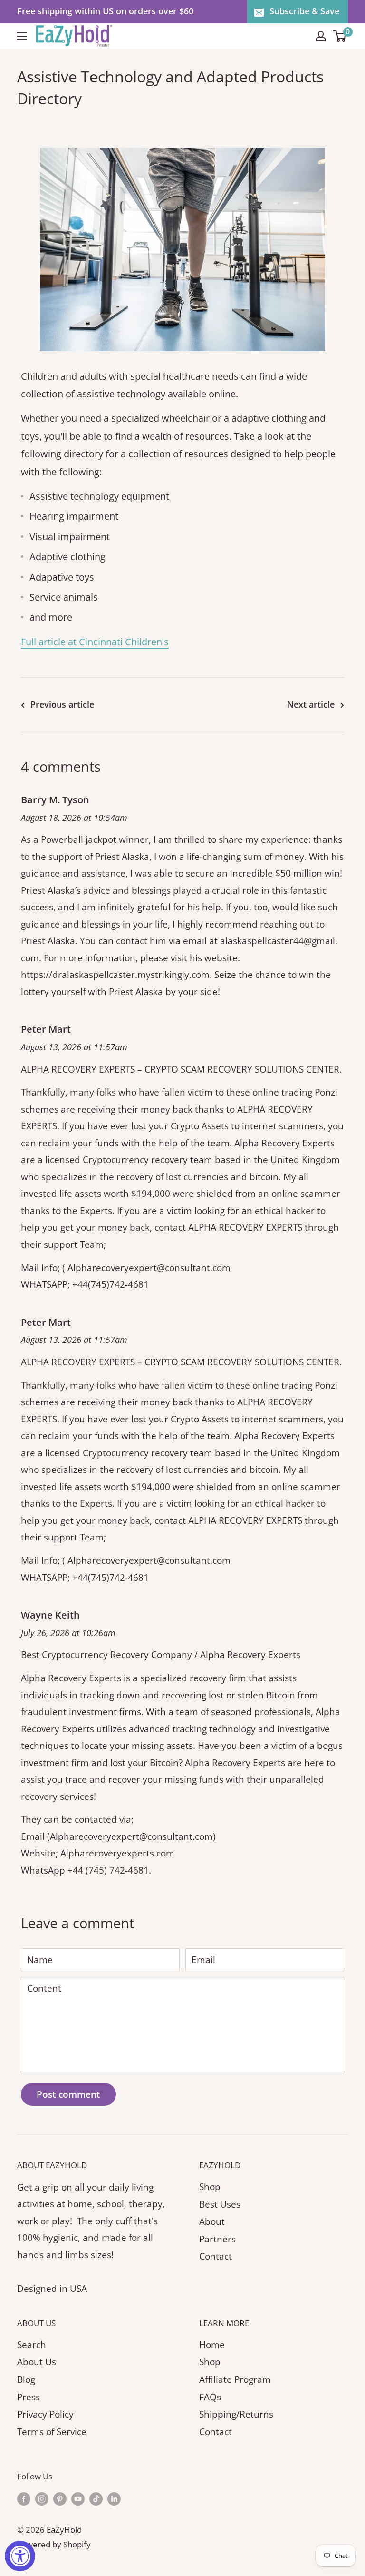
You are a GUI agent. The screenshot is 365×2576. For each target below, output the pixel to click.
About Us (37, 2362)
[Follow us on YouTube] (78, 2498)
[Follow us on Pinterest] (60, 2498)
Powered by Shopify (54, 2544)
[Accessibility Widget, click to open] (20, 2556)
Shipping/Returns (236, 2414)
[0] (340, 36)
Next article (311, 704)
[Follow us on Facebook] (24, 2498)
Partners (217, 2239)
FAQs (210, 2397)
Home (212, 2345)
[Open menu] (22, 36)
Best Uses (220, 2204)
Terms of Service (52, 2432)
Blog (26, 2379)
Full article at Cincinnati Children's (95, 642)
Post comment (68, 2094)
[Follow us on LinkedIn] (114, 2498)
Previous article (62, 704)
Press (29, 2397)
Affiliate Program (235, 2379)
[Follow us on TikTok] (96, 2498)
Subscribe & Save (304, 11)
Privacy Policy (45, 2414)
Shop (210, 2187)
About (212, 2221)
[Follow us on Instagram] (42, 2498)
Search (32, 2345)
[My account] (321, 36)
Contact (216, 2256)
